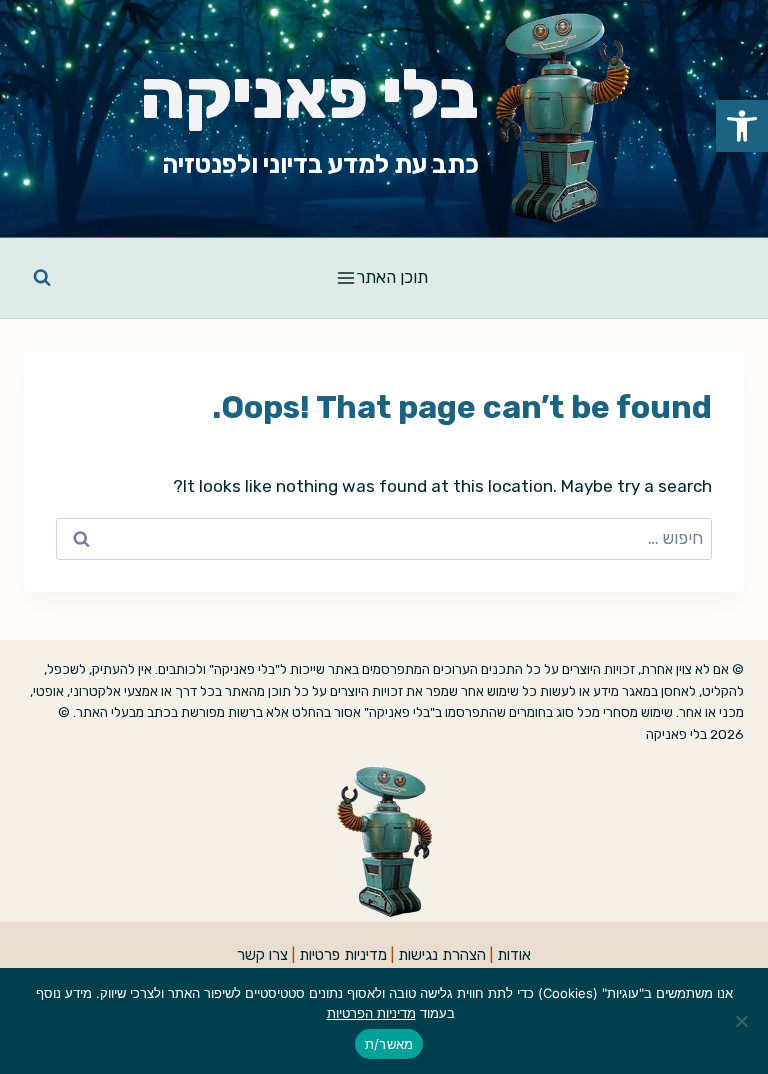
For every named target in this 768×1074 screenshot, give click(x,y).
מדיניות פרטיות (343, 955)
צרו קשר (262, 955)
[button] (742, 126)
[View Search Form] (42, 278)
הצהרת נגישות (442, 955)
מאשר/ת (389, 1044)
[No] (743, 1021)
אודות (514, 955)
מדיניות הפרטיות (371, 1013)
